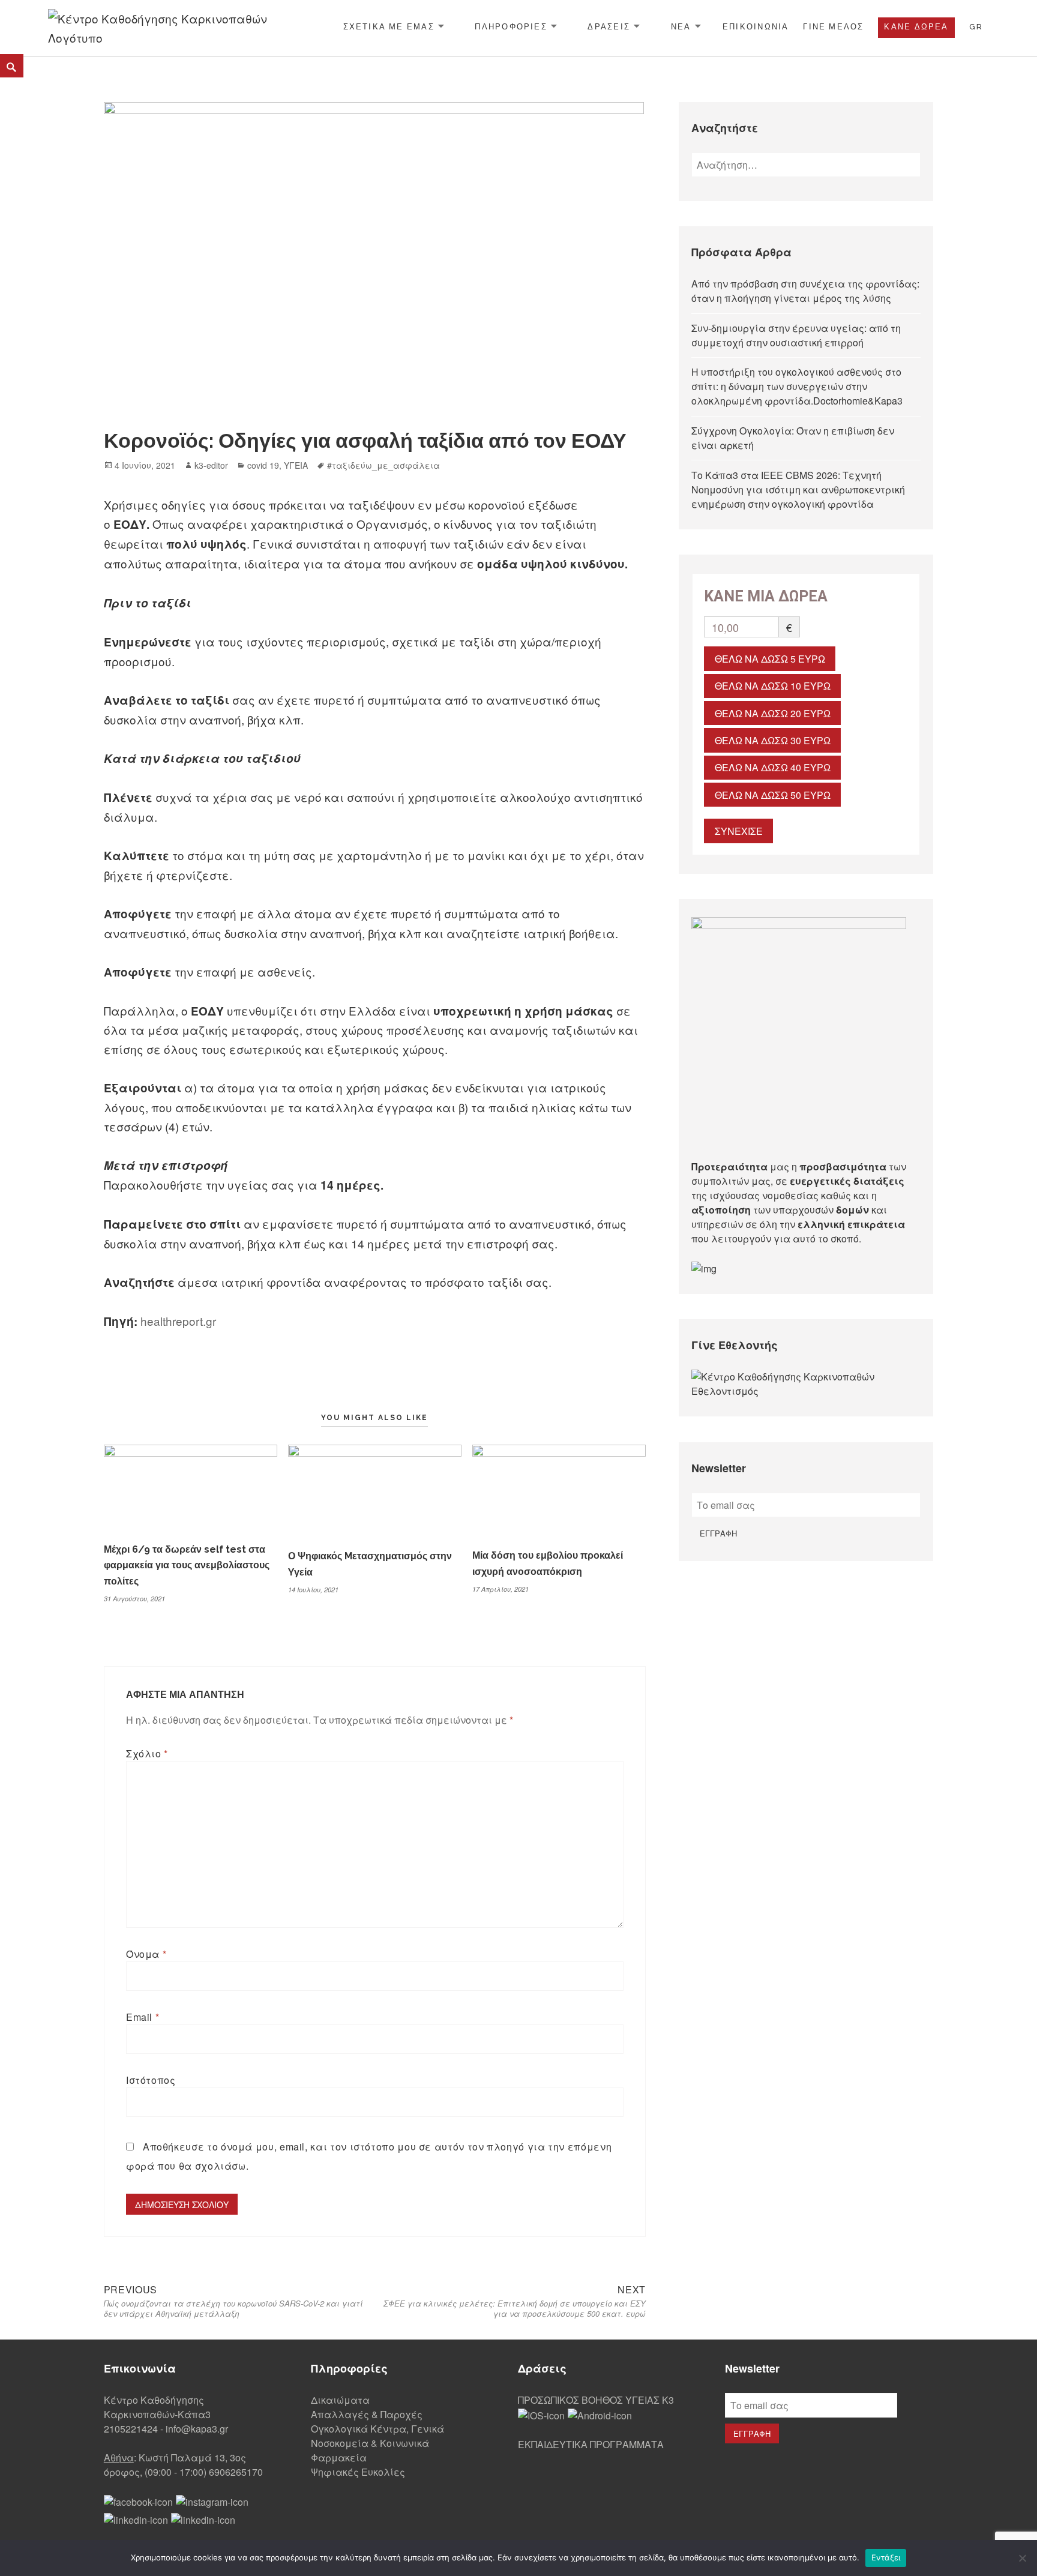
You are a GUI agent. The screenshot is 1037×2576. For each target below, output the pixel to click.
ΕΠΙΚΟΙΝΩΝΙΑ (756, 27)
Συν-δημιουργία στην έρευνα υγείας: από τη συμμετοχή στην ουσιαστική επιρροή (796, 335)
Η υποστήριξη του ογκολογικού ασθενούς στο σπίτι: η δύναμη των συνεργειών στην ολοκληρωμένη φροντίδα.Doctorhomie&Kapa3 (797, 386)
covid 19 (263, 465)
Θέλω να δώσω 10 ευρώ (773, 686)
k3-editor (211, 465)
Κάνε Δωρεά (916, 27)
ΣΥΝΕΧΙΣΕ (739, 831)
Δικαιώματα (340, 2400)
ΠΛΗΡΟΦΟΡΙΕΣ (511, 27)
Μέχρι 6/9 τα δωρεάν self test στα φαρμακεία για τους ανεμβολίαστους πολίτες (187, 1566)
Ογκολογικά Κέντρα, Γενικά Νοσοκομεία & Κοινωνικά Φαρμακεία (377, 2443)
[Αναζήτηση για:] (806, 165)
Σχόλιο (147, 1753)
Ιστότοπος (151, 2080)
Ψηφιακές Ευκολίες (358, 2472)
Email (143, 2017)
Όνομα (146, 1954)
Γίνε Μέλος (833, 27)
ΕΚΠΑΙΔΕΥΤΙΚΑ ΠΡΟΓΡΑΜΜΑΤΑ (591, 2444)
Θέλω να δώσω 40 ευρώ (773, 767)
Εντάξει (886, 2557)
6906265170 (236, 2472)
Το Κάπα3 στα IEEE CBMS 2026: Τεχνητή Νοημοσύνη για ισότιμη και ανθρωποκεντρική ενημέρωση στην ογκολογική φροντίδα (798, 489)
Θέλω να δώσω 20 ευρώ (773, 713)
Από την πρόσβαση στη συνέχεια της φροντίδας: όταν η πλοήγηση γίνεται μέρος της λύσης (805, 291)
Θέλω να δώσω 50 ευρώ (773, 795)
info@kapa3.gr (197, 2429)
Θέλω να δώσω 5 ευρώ (770, 659)
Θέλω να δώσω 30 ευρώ (773, 740)
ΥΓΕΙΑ (296, 465)
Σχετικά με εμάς (389, 27)
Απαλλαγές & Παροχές (367, 2414)
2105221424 (131, 2429)
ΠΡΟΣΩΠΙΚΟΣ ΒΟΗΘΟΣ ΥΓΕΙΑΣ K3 (596, 2400)
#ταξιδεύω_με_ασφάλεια (383, 465)
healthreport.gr (178, 1321)
